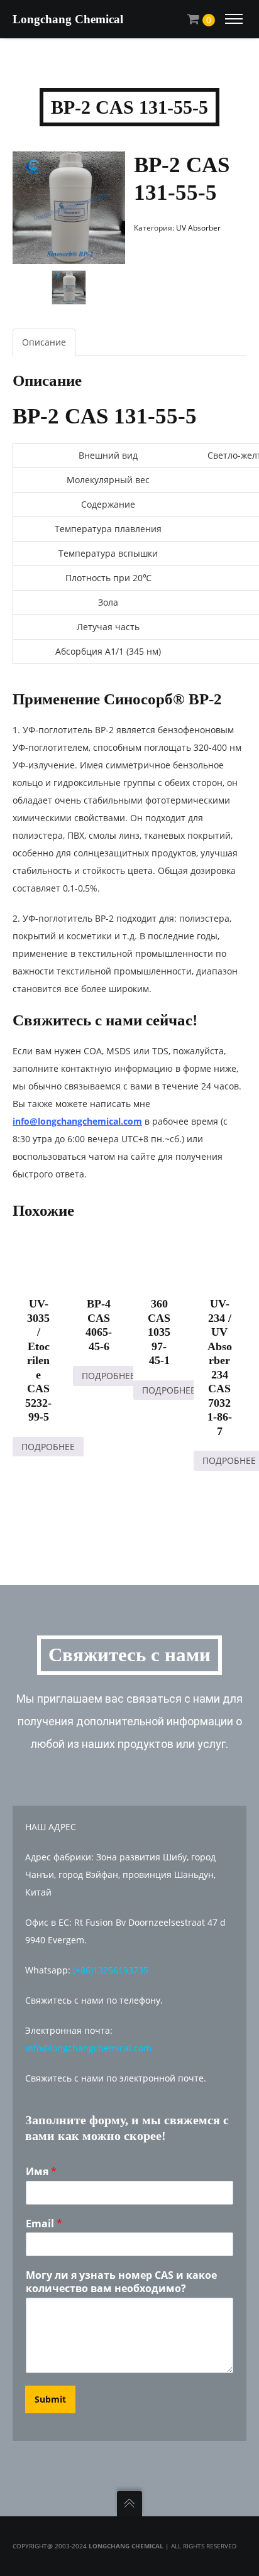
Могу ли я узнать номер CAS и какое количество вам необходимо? (121, 2282)
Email (44, 2224)
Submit (50, 2399)
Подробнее (48, 1447)
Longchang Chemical (68, 19)
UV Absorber (198, 228)
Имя (41, 2172)
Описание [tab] (44, 342)
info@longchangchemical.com (77, 1121)
